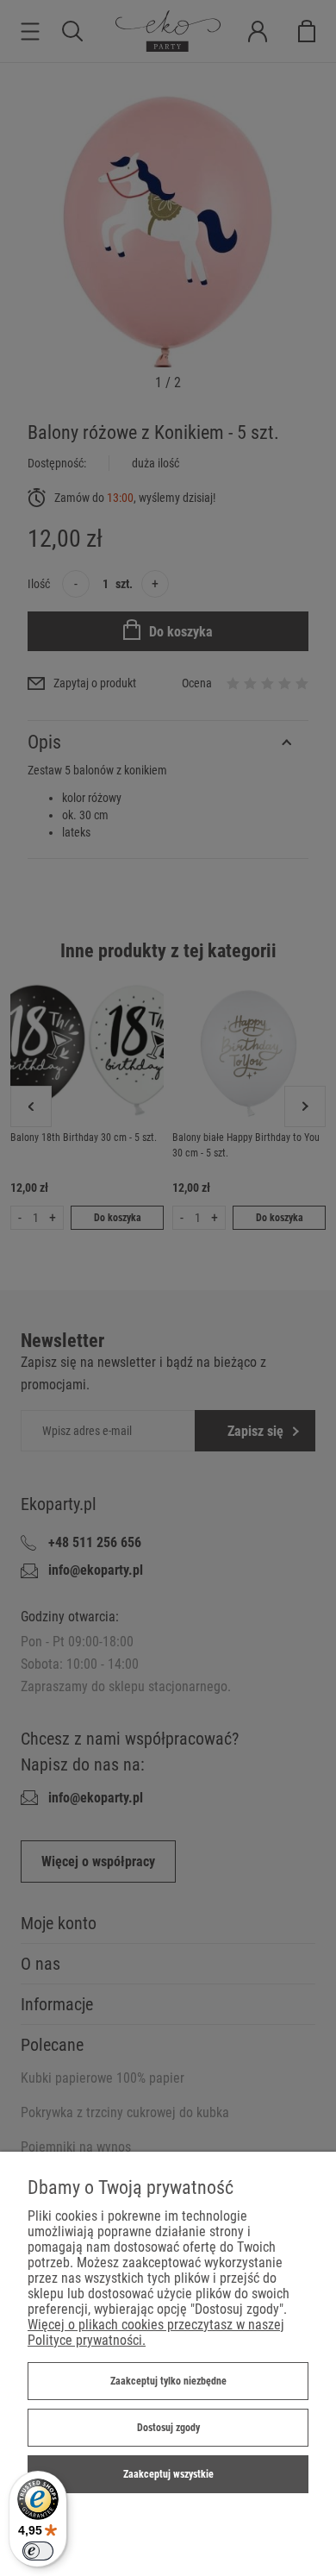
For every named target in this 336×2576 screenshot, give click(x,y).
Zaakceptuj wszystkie (168, 2474)
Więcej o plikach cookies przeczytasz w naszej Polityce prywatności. (156, 2332)
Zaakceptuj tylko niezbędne (168, 2381)
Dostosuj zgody (168, 2428)
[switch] (38, 2551)
